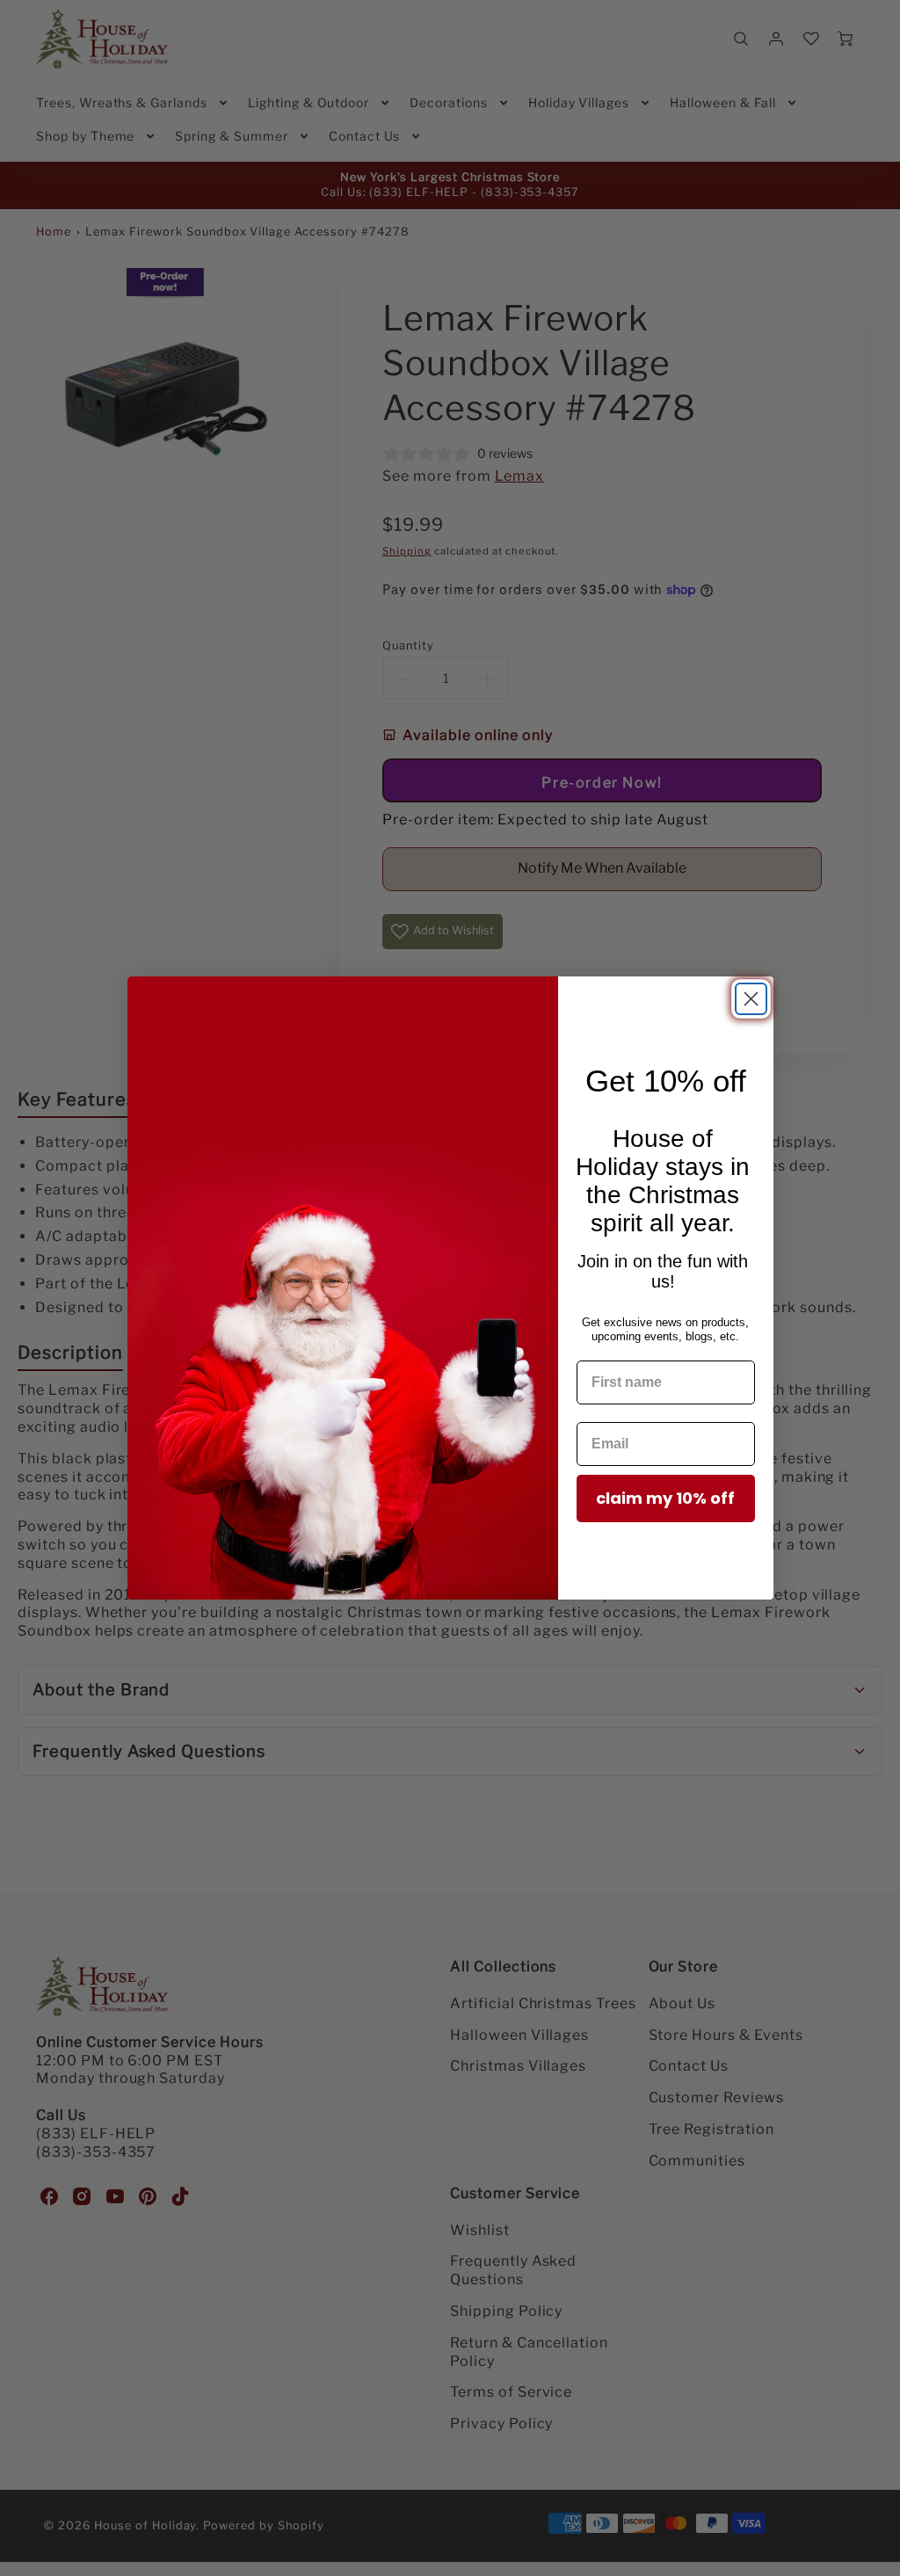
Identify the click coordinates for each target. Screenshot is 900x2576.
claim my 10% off (665, 1498)
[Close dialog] (751, 999)
